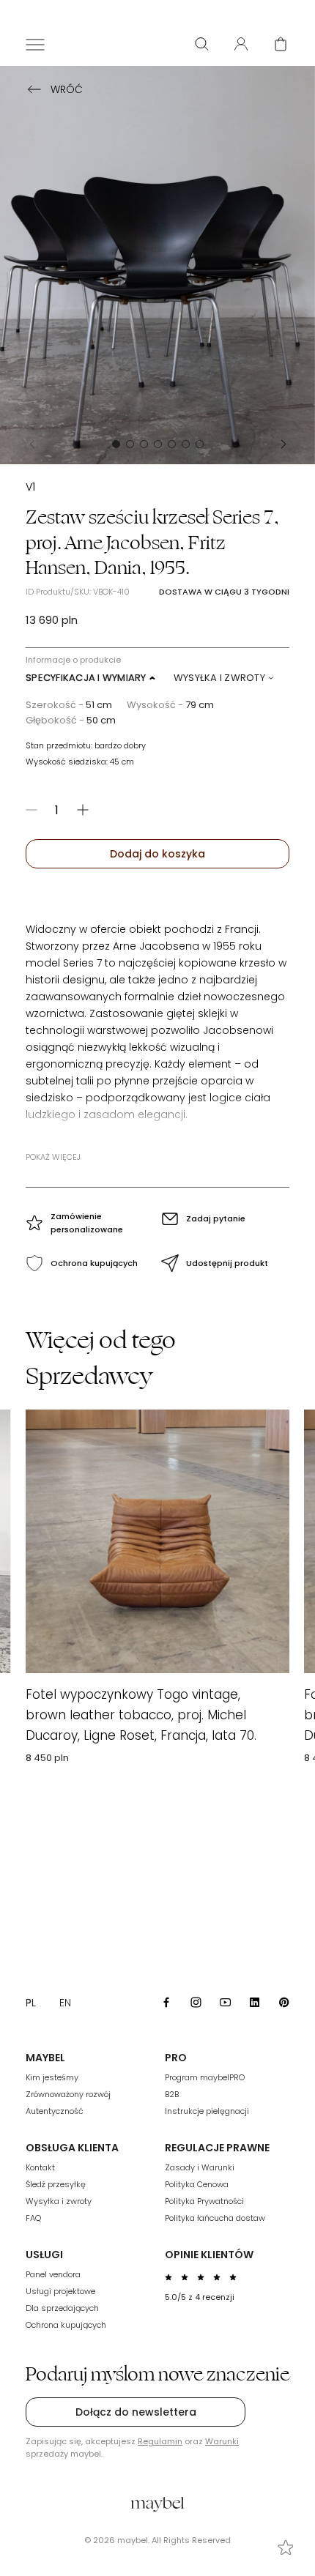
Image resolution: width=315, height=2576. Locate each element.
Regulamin (160, 2441)
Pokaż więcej (53, 1157)
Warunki (222, 2441)
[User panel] (241, 44)
